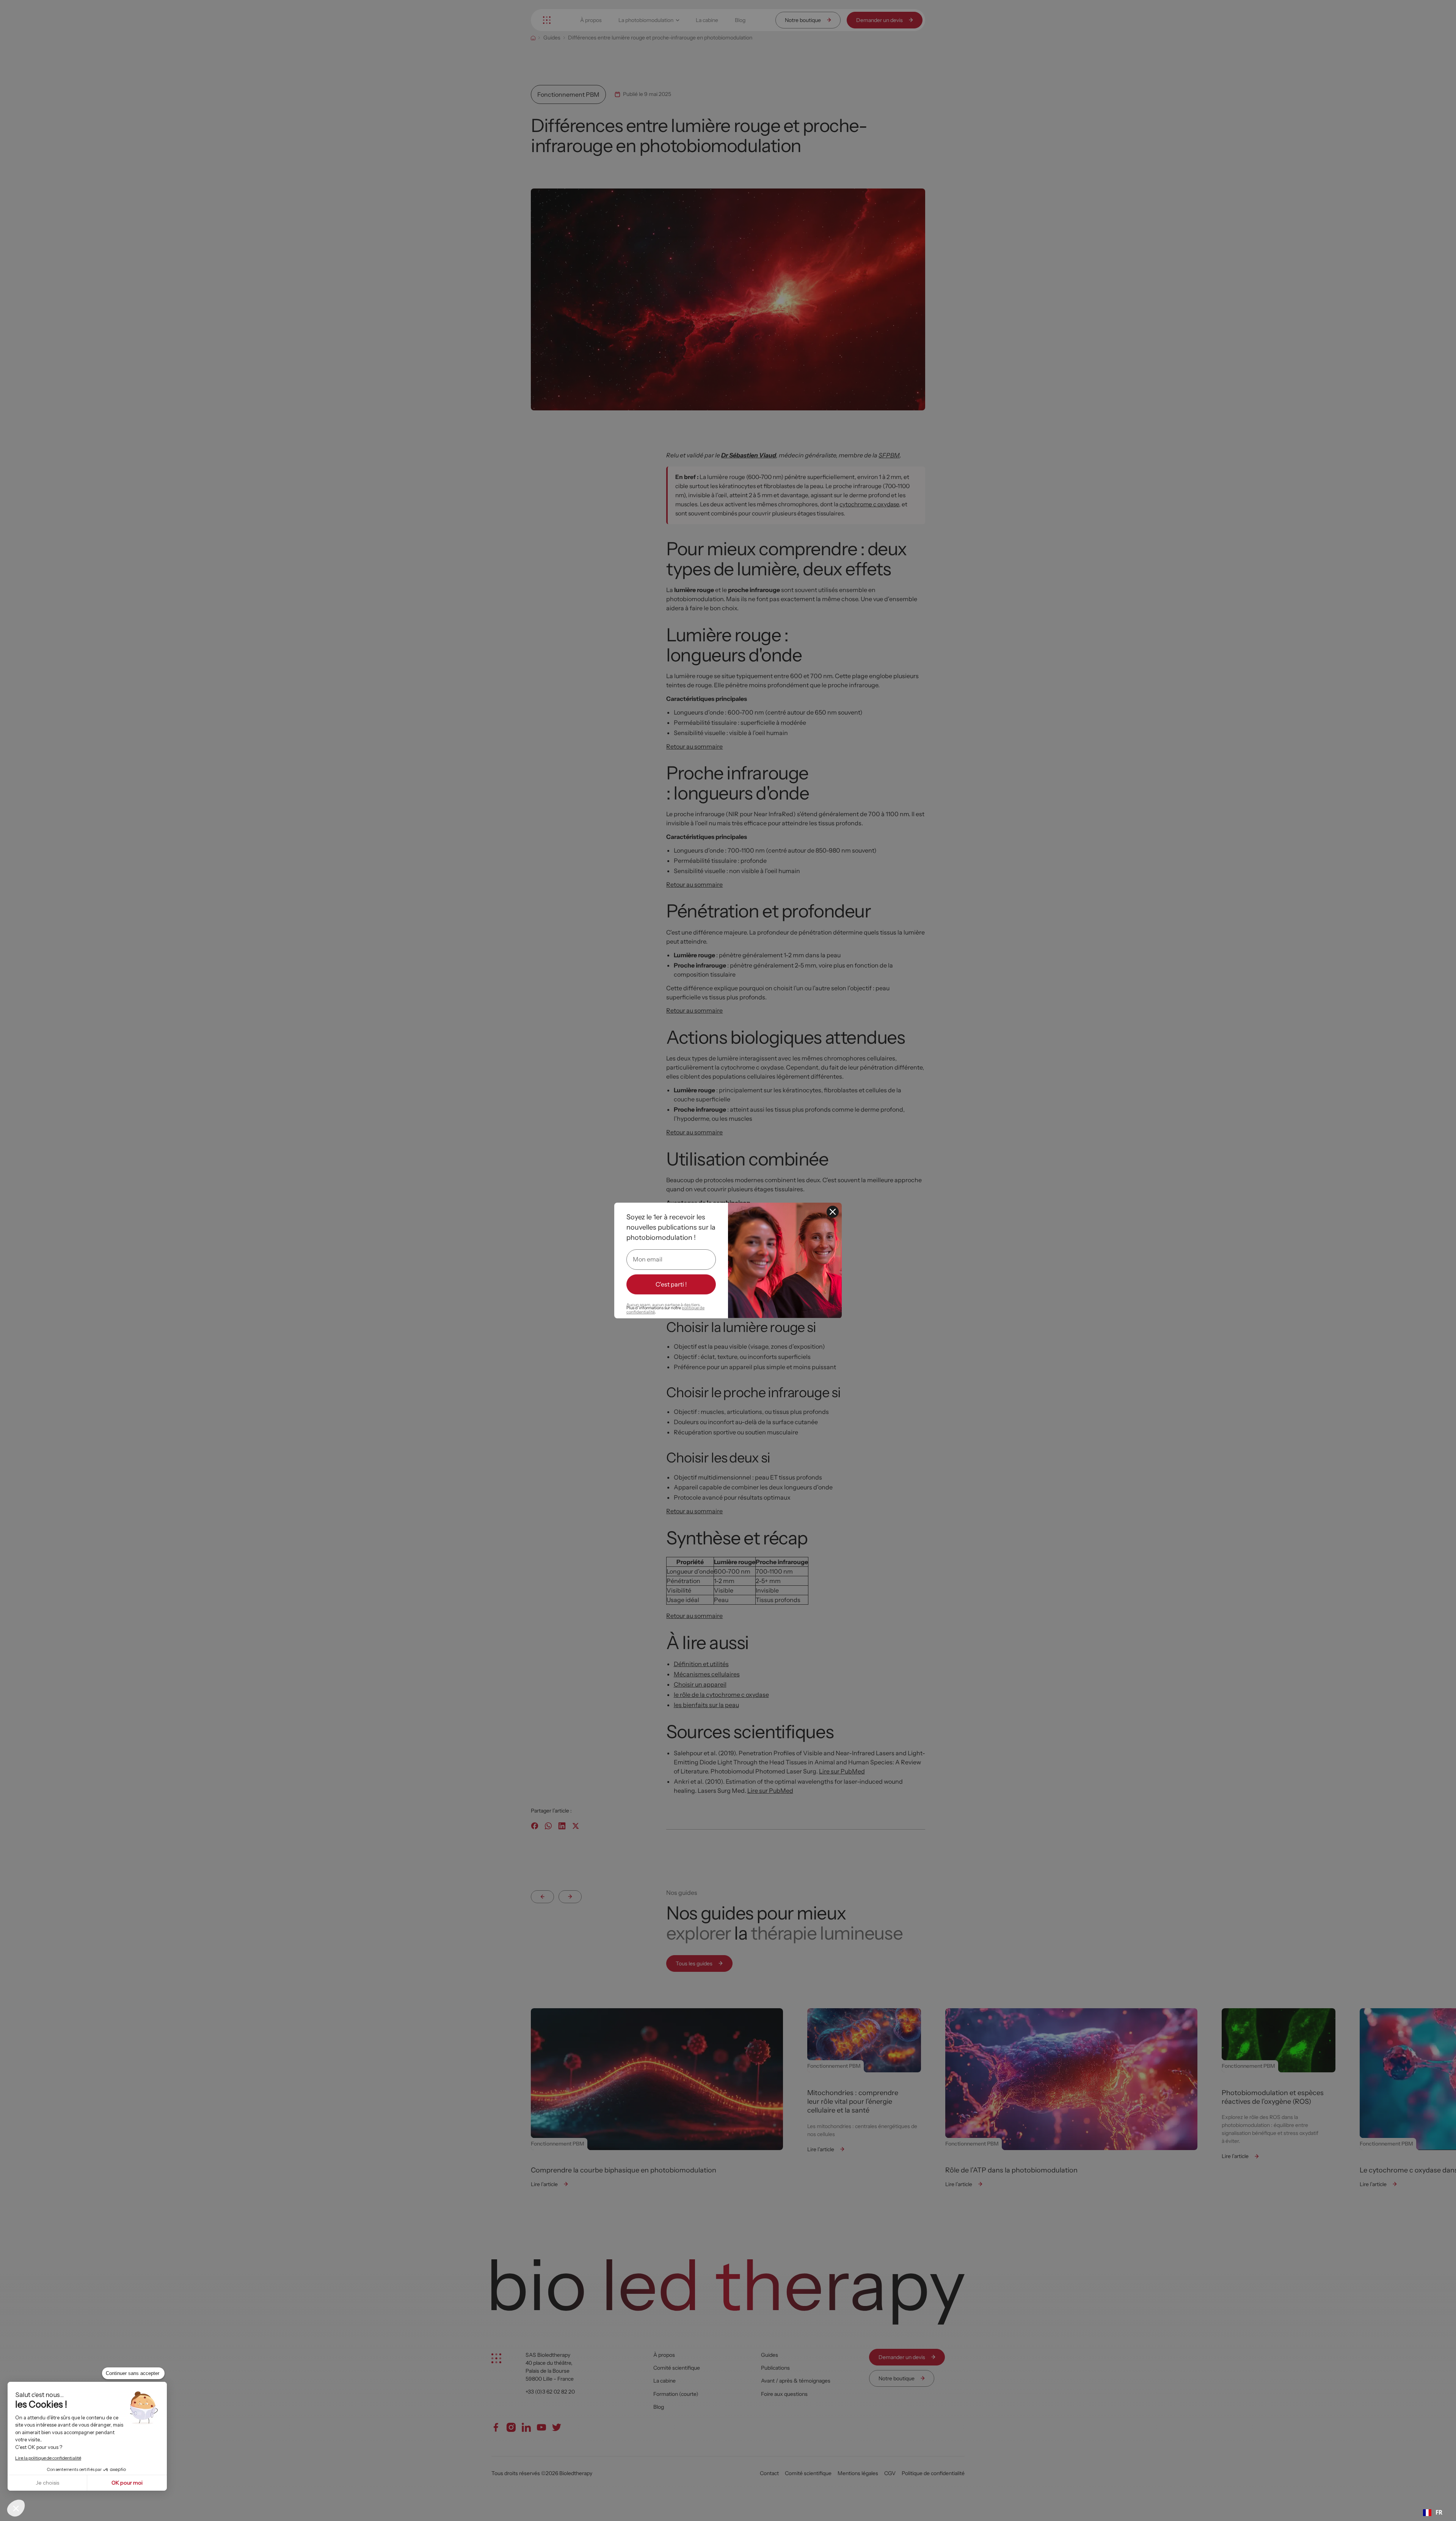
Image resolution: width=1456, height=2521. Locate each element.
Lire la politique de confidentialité (48, 2458)
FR (1439, 2512)
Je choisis (47, 2483)
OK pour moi (127, 2483)
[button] (16, 2508)
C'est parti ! (671, 1284)
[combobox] (1432, 2513)
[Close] (833, 1212)
